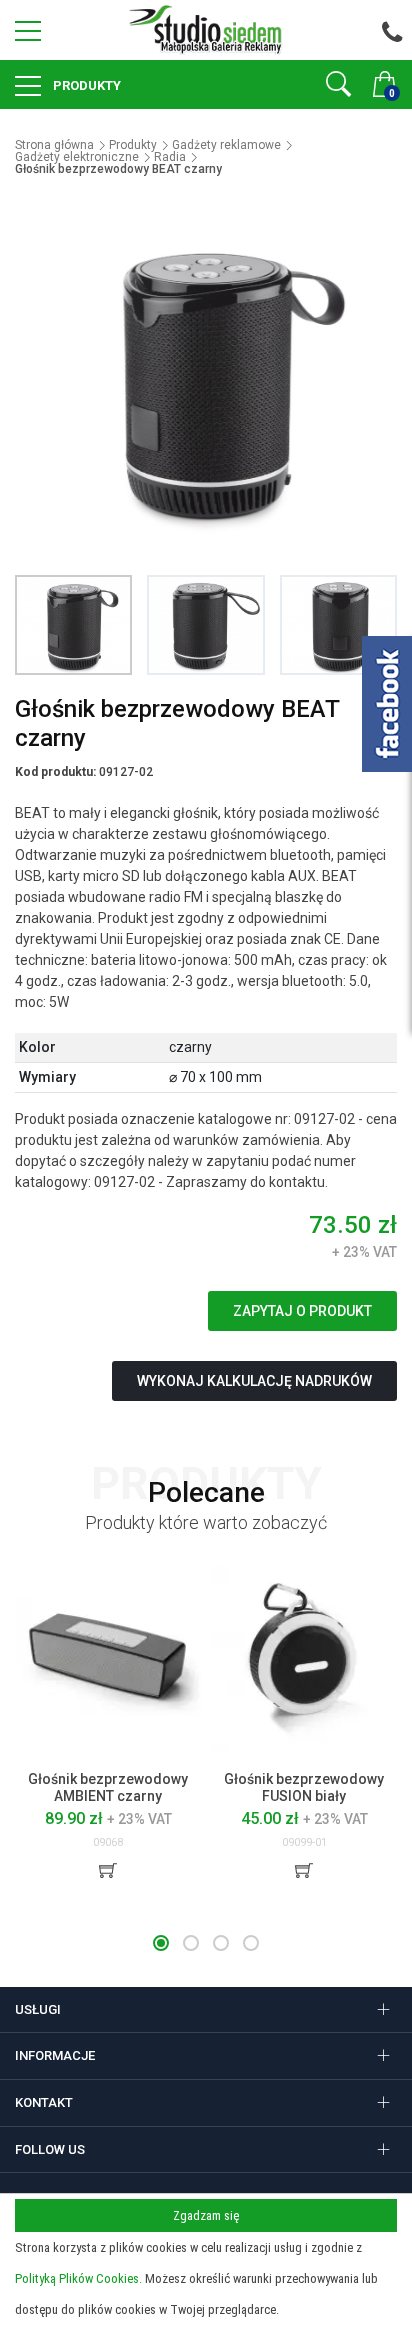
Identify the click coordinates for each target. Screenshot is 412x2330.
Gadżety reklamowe (226, 145)
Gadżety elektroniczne (77, 157)
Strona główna (54, 145)
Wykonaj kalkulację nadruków (254, 1381)
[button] (161, 1943)
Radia (170, 157)
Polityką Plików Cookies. (78, 2278)
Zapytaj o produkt (302, 1311)
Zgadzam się (206, 2215)
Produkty (85, 85)
